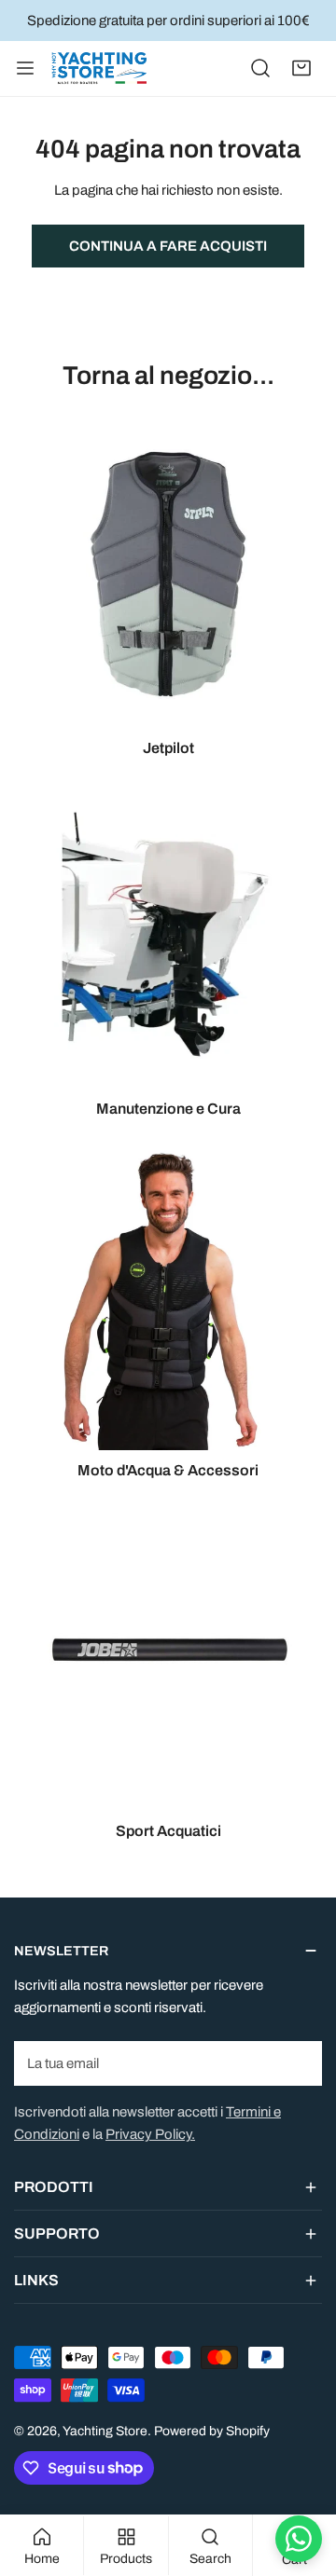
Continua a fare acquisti (168, 246)
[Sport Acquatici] (168, 1657)
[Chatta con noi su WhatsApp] (299, 2539)
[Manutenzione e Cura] (168, 935)
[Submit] (298, 2062)
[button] (301, 68)
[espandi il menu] (25, 69)
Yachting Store (105, 2431)
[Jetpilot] (168, 574)
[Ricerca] (260, 68)
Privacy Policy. (150, 2134)
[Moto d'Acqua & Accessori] (168, 1296)
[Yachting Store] (99, 69)
